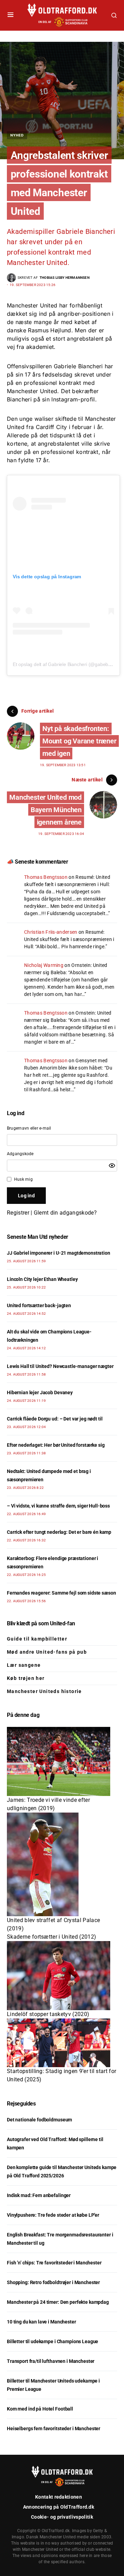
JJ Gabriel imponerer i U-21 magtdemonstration (59, 1253)
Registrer (18, 1213)
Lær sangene (24, 1665)
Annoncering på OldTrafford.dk (59, 2507)
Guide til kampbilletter (37, 1639)
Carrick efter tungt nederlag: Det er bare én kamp (59, 1532)
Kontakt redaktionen (59, 2497)
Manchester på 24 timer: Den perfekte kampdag (58, 2302)
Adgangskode (20, 1154)
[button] (11, 15)
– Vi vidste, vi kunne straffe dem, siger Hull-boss (58, 1506)
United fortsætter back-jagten (39, 1305)
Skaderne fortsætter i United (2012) (51, 1937)
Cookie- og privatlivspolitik (62, 2517)
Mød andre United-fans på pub (47, 1652)
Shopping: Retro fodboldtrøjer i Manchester (53, 2282)
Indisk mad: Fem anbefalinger (39, 2195)
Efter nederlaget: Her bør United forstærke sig (56, 1445)
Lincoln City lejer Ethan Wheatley (42, 1279)
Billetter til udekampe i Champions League (53, 2341)
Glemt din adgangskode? (65, 1213)
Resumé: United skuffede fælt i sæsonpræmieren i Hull (69, 939)
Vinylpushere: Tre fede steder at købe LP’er (53, 2215)
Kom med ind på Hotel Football (40, 2409)
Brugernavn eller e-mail (29, 1128)
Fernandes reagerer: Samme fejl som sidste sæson (61, 1593)
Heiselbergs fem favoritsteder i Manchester (54, 2428)
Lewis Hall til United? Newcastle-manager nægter (60, 1366)
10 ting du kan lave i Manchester (42, 2322)
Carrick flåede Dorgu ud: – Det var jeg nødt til (55, 1419)
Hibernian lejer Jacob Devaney (40, 1392)
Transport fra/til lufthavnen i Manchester (51, 2361)
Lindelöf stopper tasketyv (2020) (48, 2014)
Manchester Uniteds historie (44, 1691)
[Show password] (112, 1166)
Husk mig (23, 1179)
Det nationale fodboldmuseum (39, 2120)
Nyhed (17, 135)
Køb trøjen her (26, 1678)
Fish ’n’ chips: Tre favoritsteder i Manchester (54, 2263)
